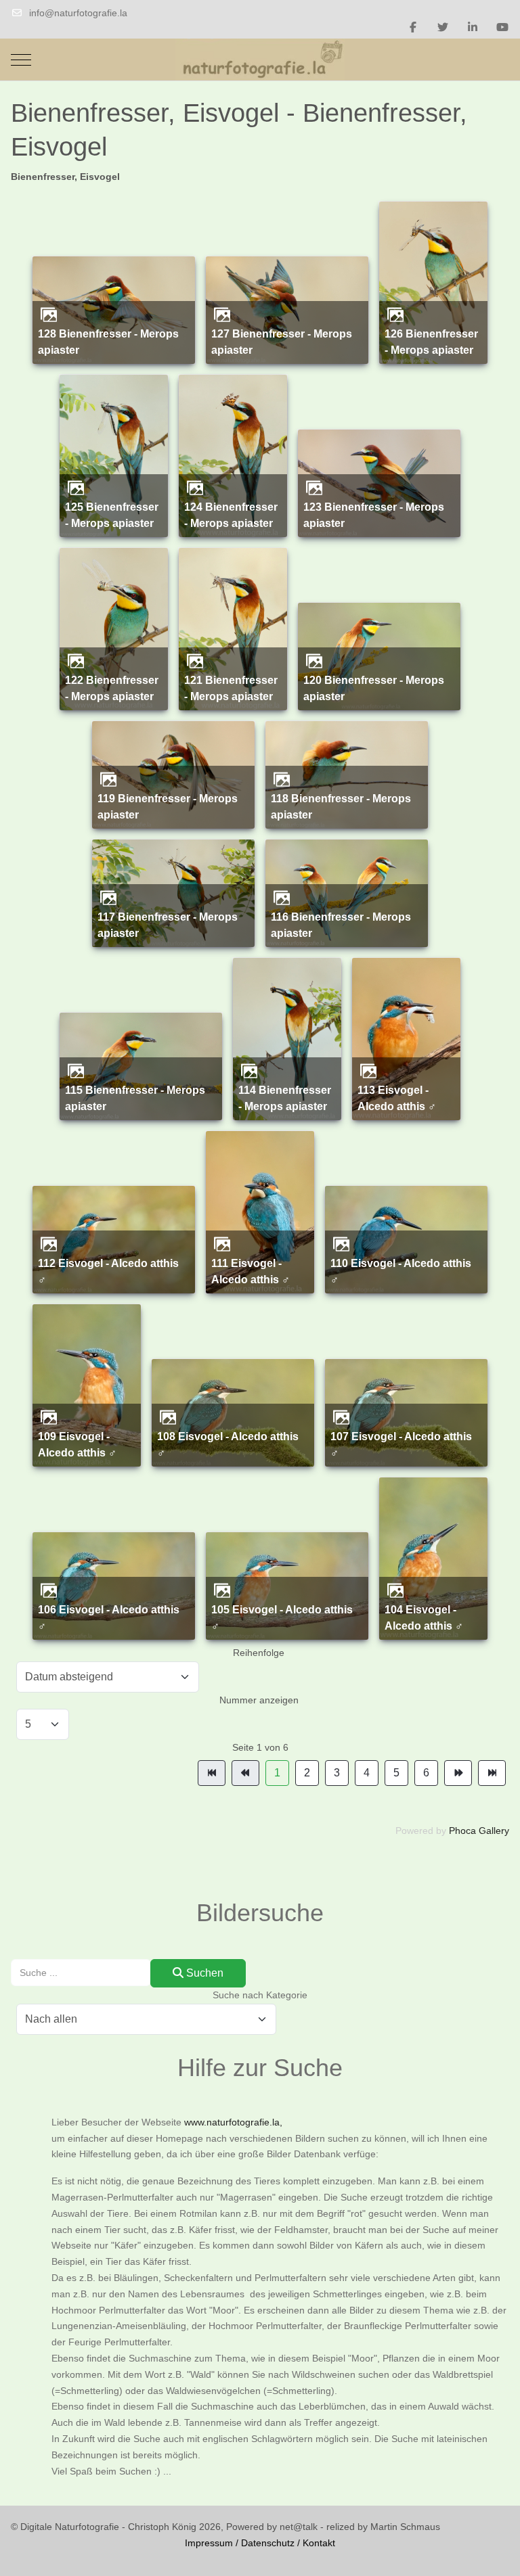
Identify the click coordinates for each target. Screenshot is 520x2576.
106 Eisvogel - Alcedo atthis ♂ (109, 1617)
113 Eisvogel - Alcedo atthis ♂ (397, 1098)
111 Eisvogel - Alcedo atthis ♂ (251, 1271)
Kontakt (319, 2543)
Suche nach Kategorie (260, 1995)
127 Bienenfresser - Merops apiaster (282, 342)
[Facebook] (413, 27)
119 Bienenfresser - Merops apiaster (168, 806)
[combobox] (81, 1972)
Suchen (203, 1973)
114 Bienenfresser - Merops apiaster (285, 1098)
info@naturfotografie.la (78, 13)
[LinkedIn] (473, 27)
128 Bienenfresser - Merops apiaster (108, 342)
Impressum (209, 2543)
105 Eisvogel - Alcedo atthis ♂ (282, 1617)
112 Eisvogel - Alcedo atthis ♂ (108, 1271)
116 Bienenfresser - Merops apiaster (341, 925)
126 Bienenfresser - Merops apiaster (431, 342)
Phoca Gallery (479, 1831)
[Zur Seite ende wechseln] (492, 1773)
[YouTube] (502, 27)
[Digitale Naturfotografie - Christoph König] (260, 60)
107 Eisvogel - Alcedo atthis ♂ (401, 1444)
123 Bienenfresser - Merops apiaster (374, 515)
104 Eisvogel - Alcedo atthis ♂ (424, 1617)
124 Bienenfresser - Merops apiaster (231, 515)
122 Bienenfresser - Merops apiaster (112, 688)
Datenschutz (268, 2543)
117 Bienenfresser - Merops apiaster (168, 925)
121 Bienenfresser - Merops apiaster (231, 688)
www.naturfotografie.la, (233, 2122)
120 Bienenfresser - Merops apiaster (374, 688)
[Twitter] (443, 27)
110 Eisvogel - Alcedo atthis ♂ (401, 1271)
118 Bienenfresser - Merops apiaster (341, 806)
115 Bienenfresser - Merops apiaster (135, 1098)
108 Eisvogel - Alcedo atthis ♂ (228, 1444)
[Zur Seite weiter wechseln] (458, 1773)
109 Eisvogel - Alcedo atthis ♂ (77, 1444)
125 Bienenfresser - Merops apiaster (112, 515)
